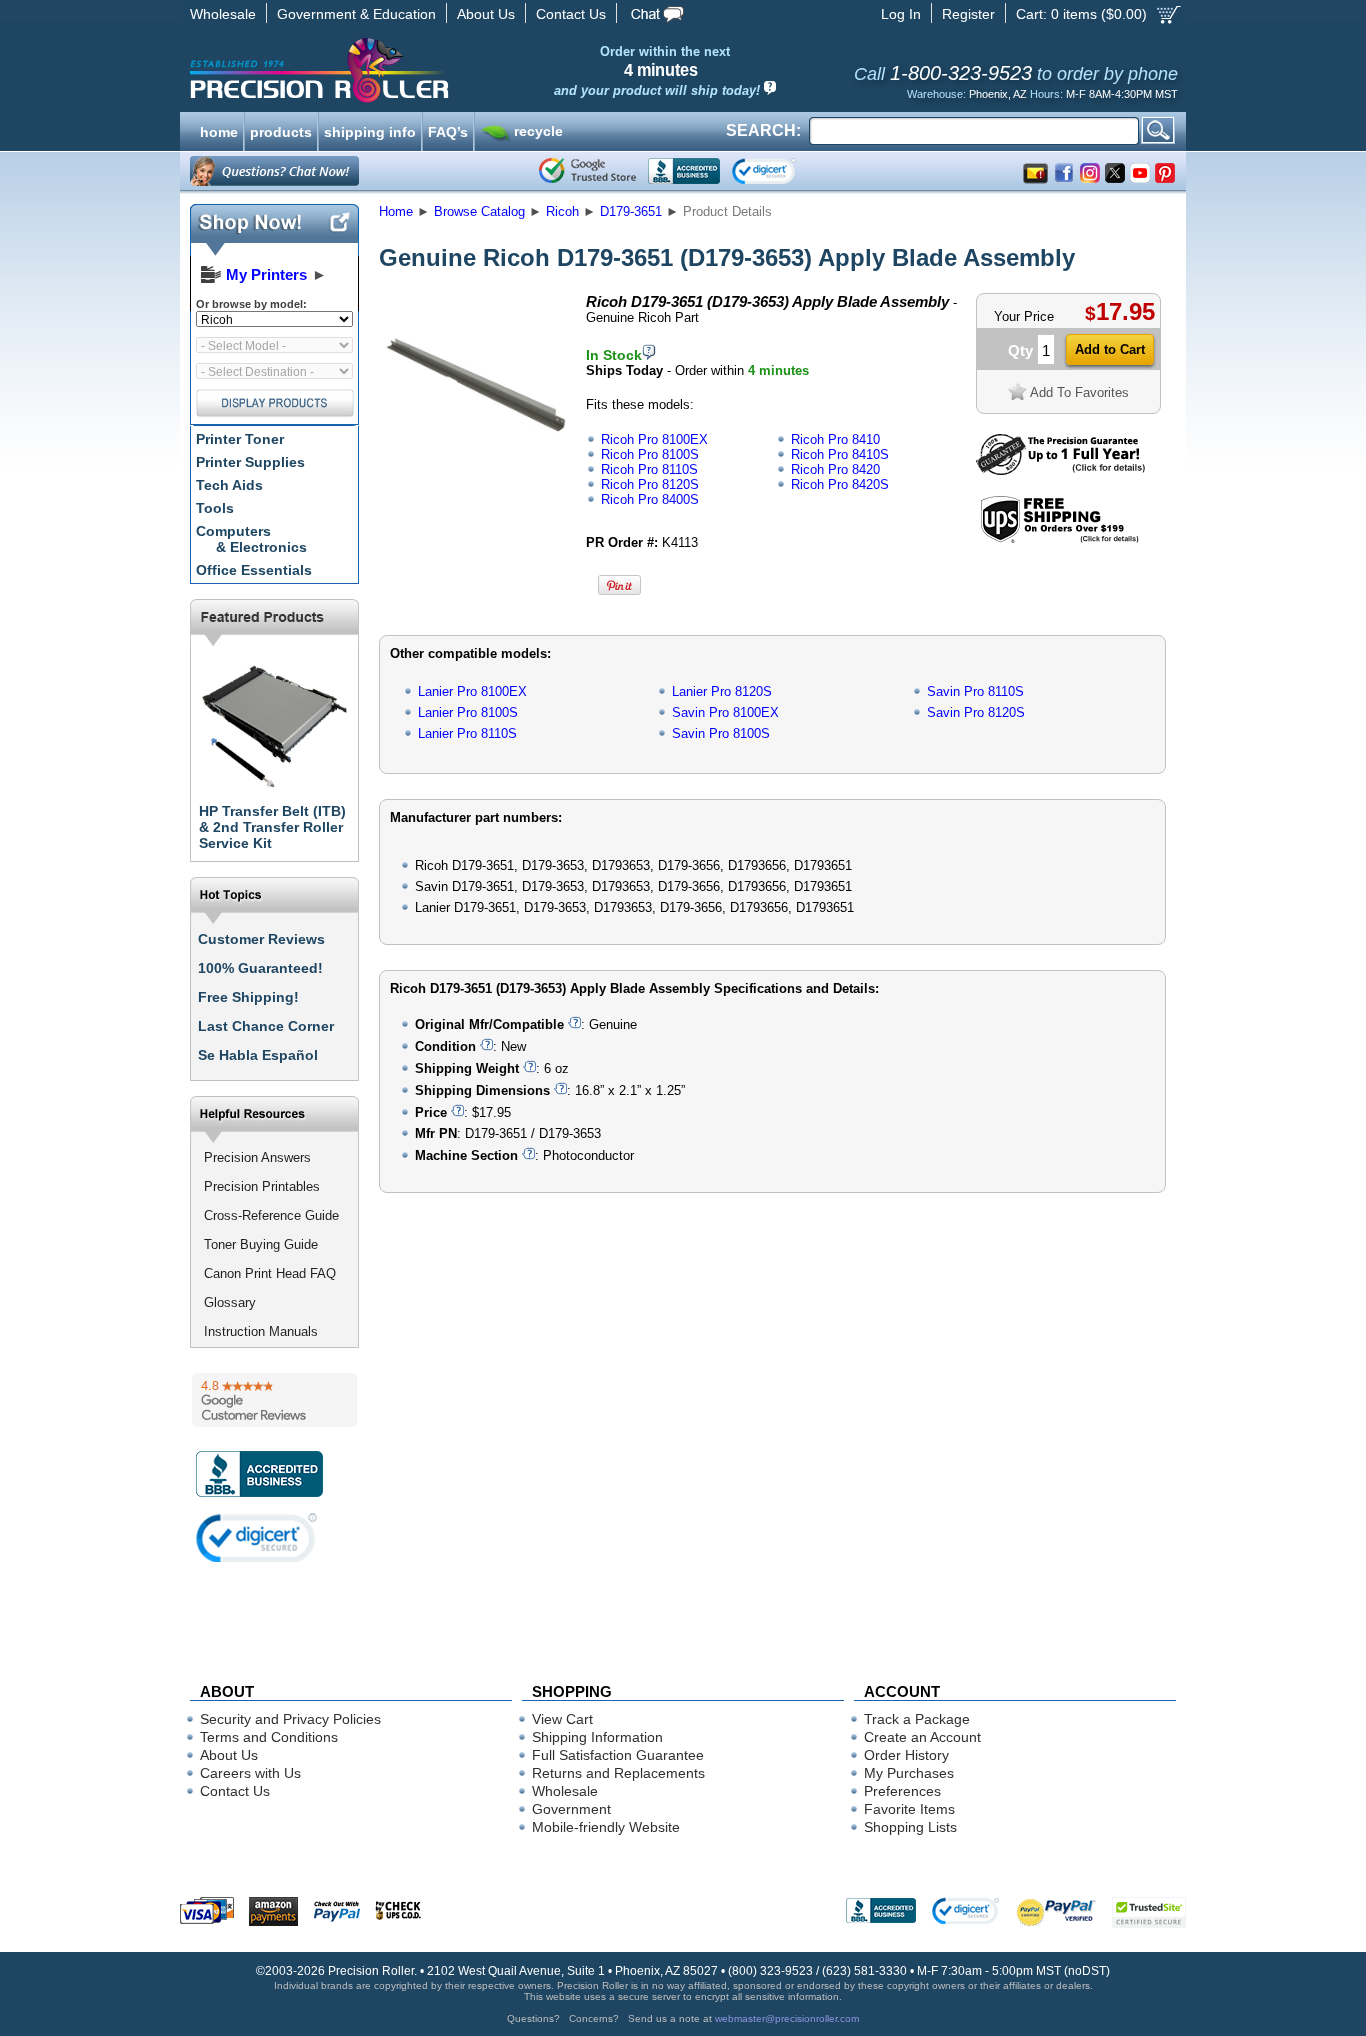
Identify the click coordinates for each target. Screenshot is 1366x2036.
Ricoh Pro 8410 (835, 439)
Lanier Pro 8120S (722, 691)
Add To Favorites (1079, 392)
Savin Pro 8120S (976, 712)
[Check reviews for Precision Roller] (274, 1400)
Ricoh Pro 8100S (650, 454)
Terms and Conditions (269, 1737)
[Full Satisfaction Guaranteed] (1060, 470)
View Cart (562, 1719)
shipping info (370, 130)
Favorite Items (909, 1809)
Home (396, 211)
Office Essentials (254, 570)
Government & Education (356, 14)
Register (968, 14)
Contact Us (571, 14)
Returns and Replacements (618, 1773)
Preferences (902, 1791)
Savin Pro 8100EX (725, 712)
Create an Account (922, 1737)
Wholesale (223, 14)
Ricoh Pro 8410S (840, 454)
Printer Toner (240, 439)
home (219, 130)
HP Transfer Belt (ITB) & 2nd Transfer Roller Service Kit (272, 827)
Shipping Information (597, 1737)
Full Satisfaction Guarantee (618, 1755)
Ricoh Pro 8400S (650, 499)
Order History (906, 1755)
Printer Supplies (250, 462)
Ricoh (562, 211)
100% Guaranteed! (260, 968)
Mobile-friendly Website (606, 1827)
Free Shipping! (248, 997)
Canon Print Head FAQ (270, 1273)
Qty (1020, 350)
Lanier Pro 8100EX (472, 691)
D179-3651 (631, 211)
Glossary (230, 1302)
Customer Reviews (261, 939)
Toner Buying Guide (261, 1244)
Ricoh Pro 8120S (650, 484)
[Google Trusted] (587, 171)
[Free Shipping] (1059, 539)
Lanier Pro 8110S (467, 733)
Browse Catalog (479, 211)
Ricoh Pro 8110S (649, 469)
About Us (486, 14)
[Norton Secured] (780, 171)
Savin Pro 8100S (721, 733)
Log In (901, 14)
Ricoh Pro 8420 (835, 469)
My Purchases (909, 1773)
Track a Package (917, 1719)
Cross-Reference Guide (271, 1215)
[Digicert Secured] (257, 1537)
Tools (215, 508)
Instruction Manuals (261, 1331)
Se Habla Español (258, 1055)
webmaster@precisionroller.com (787, 2018)
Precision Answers (257, 1157)
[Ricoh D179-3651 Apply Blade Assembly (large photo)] (476, 472)
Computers (251, 539)
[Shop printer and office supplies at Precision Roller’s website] (423, 70)
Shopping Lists (910, 1827)
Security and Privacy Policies (290, 1719)
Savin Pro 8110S (975, 691)
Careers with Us (250, 1773)
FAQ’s (448, 130)
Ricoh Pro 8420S (840, 484)
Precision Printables (262, 1186)
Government (571, 1809)
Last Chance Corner (266, 1026)
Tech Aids (229, 485)
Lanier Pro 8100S (468, 712)
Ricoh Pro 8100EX (654, 439)
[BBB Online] (684, 171)
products (281, 130)
